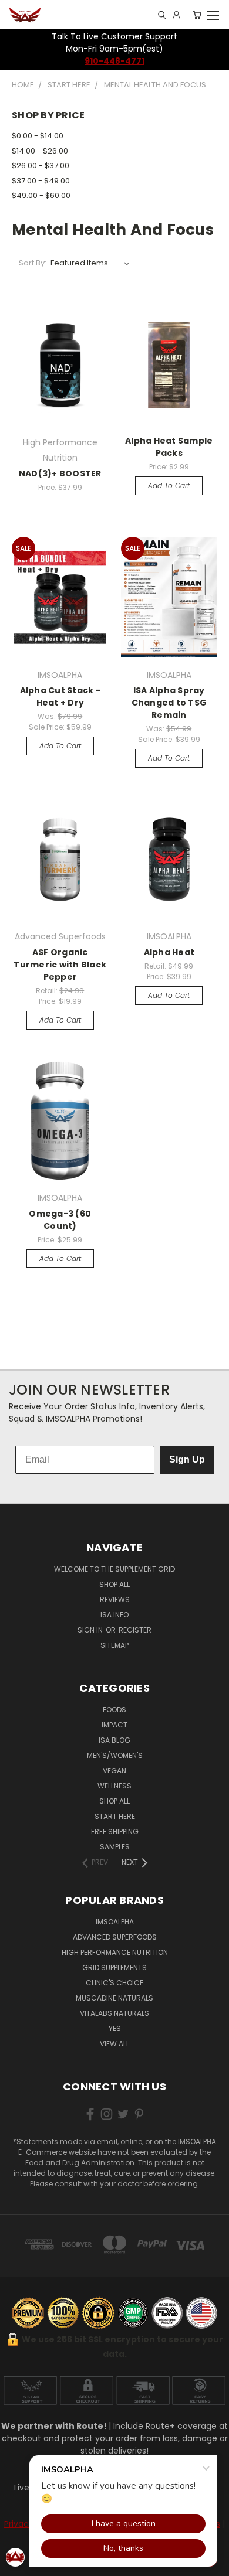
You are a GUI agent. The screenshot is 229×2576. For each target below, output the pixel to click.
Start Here (115, 1816)
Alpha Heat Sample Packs (169, 447)
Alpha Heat (169, 952)
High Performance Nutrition (115, 1952)
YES (115, 2028)
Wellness (114, 1786)
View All (114, 2044)
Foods (114, 1710)
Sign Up (187, 1459)
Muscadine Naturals (114, 1998)
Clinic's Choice (114, 1983)
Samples (115, 1847)
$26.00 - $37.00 (41, 166)
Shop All (114, 1584)
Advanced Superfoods (115, 1937)
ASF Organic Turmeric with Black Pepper (60, 965)
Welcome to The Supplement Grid (114, 1569)
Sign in (91, 1630)
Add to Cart (169, 485)
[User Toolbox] (176, 15)
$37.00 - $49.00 (41, 181)
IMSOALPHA (115, 1922)
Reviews (115, 1599)
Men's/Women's (115, 1755)
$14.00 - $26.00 (40, 151)
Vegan (114, 1771)
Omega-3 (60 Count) (60, 1220)
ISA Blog (114, 1740)
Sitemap (114, 1645)
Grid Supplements (114, 1967)
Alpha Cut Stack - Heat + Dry (60, 696)
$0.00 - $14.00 (38, 136)
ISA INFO (114, 1615)
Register (135, 1630)
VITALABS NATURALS (114, 2013)
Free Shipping (115, 1832)
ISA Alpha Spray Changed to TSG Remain (169, 703)
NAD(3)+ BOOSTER (60, 473)
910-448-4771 (114, 61)
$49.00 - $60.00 (41, 195)
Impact (114, 1725)
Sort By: (33, 263)
